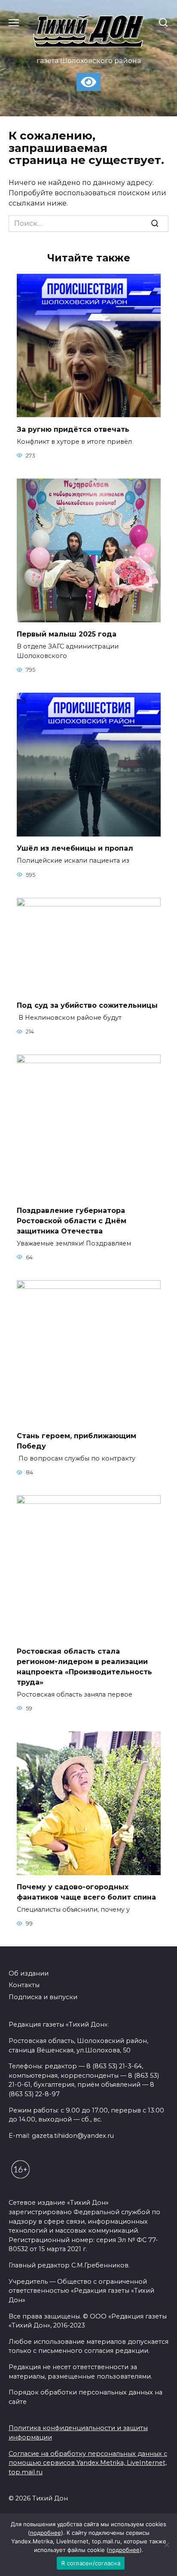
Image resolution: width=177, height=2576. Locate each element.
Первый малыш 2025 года (67, 634)
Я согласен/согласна (91, 2563)
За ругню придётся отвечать (73, 429)
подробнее (46, 2533)
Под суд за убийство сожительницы (87, 1005)
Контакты (24, 1985)
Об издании (29, 1973)
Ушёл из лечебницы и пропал (75, 848)
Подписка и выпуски (43, 1997)
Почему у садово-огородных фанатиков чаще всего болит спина (86, 1892)
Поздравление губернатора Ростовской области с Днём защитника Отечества (72, 1220)
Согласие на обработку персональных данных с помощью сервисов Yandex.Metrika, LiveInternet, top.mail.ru (88, 2463)
